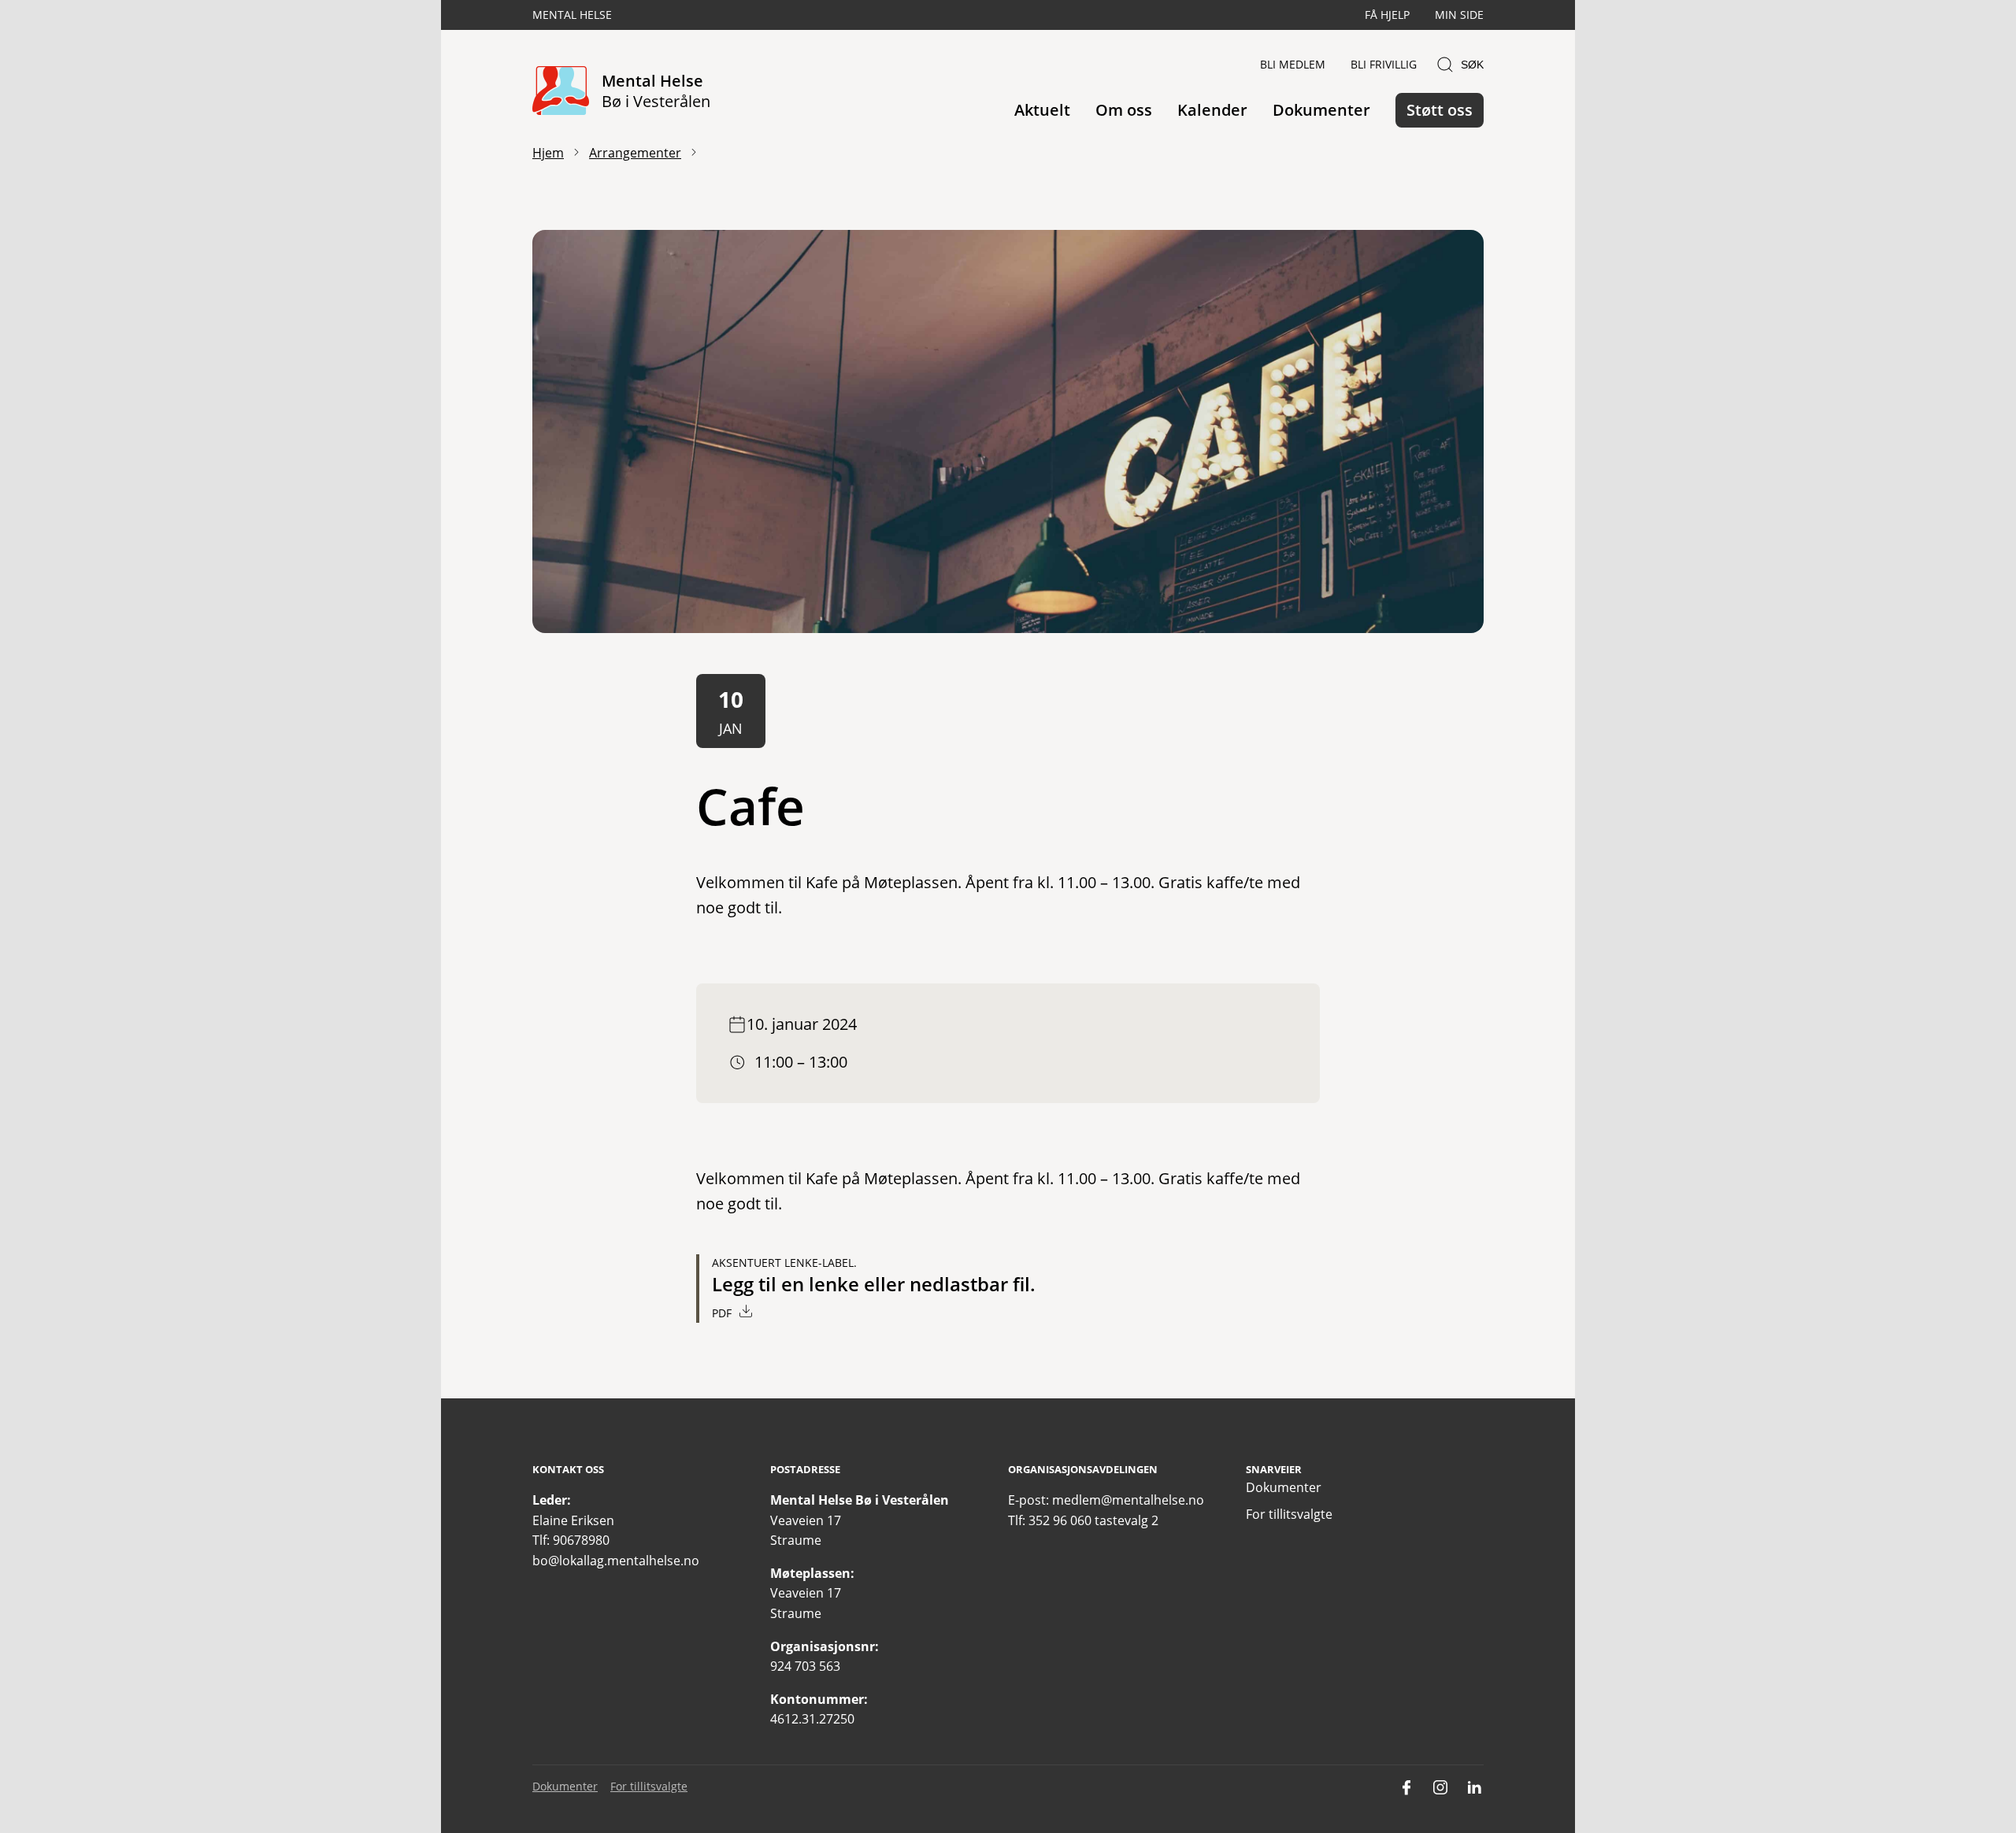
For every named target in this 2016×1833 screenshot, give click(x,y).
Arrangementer (635, 153)
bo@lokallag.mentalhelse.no (616, 1561)
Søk (1472, 65)
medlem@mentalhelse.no (1128, 1500)
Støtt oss (1440, 110)
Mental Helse (572, 15)
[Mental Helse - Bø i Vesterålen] (561, 92)
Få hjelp (1387, 15)
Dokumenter (1321, 110)
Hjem (548, 153)
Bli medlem (1293, 64)
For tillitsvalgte (1289, 1514)
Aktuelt (1042, 110)
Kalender (1212, 110)
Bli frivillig (1384, 64)
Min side (1459, 15)
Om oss (1124, 110)
